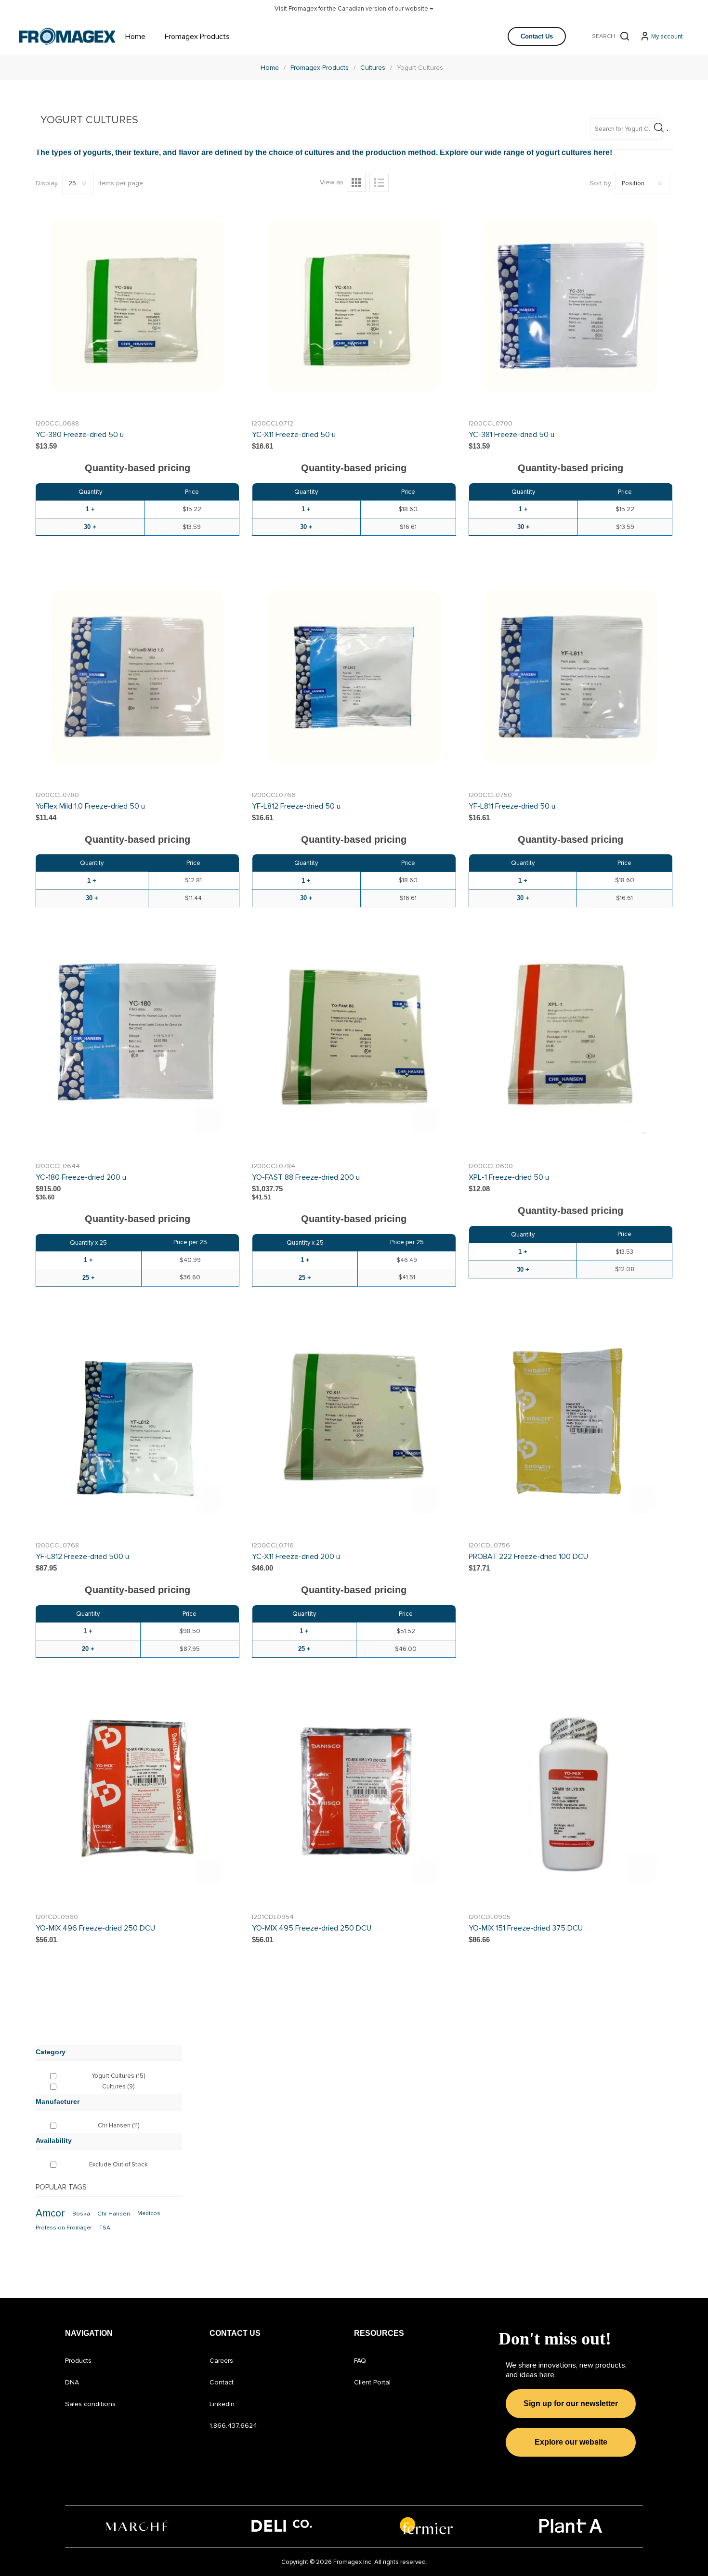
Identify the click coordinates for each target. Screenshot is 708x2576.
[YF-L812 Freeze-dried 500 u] (138, 1427)
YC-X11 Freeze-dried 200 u (296, 1557)
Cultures (118, 2087)
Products (78, 2361)
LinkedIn (222, 2404)
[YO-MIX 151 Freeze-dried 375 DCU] (570, 1798)
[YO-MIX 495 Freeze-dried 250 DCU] (354, 1798)
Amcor (50, 2213)
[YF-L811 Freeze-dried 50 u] (570, 676)
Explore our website (571, 2442)
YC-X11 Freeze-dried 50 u (294, 435)
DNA (72, 2382)
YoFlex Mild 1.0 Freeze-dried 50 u (90, 806)
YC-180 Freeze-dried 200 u (81, 1177)
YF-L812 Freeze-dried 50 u (296, 806)
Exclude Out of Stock (118, 2164)
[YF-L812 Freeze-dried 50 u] (354, 676)
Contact (222, 2382)
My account (667, 37)
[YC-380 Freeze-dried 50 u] (138, 305)
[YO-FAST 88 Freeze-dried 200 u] (354, 1048)
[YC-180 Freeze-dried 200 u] (138, 1048)
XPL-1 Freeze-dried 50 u (509, 1177)
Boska (81, 2214)
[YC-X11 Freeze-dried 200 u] (354, 1427)
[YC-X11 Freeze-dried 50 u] (354, 305)
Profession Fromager (64, 2228)
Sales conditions (90, 2404)
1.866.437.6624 (233, 2426)
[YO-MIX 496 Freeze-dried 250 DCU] (138, 1798)
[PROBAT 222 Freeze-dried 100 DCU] (570, 1427)
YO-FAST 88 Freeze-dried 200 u (306, 1177)
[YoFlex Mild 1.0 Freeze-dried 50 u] (138, 676)
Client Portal (372, 2382)
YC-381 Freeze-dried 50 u (511, 435)
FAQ (360, 2361)
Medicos (149, 2213)
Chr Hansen (118, 2125)
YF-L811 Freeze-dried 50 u (512, 806)
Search (625, 36)
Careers (221, 2361)
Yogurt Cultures (118, 2076)
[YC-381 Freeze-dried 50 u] (570, 305)
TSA (105, 2228)
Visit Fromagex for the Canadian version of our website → (354, 9)
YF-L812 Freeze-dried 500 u (82, 1557)
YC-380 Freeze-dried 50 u (80, 435)
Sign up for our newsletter (571, 2403)
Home (270, 68)
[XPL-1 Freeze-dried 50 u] (570, 1048)
